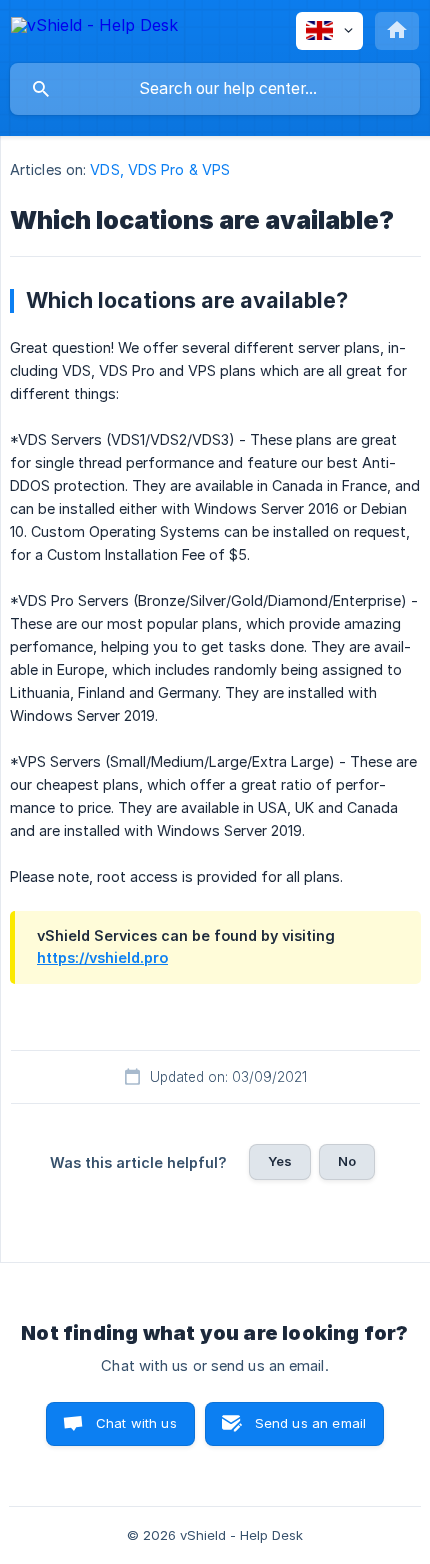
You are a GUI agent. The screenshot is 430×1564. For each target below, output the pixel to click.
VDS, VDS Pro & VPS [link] (160, 169)
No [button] (347, 1161)
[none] (94, 28)
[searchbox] (215, 89)
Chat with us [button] (136, 1423)
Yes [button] (280, 1161)
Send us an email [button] (310, 1423)
